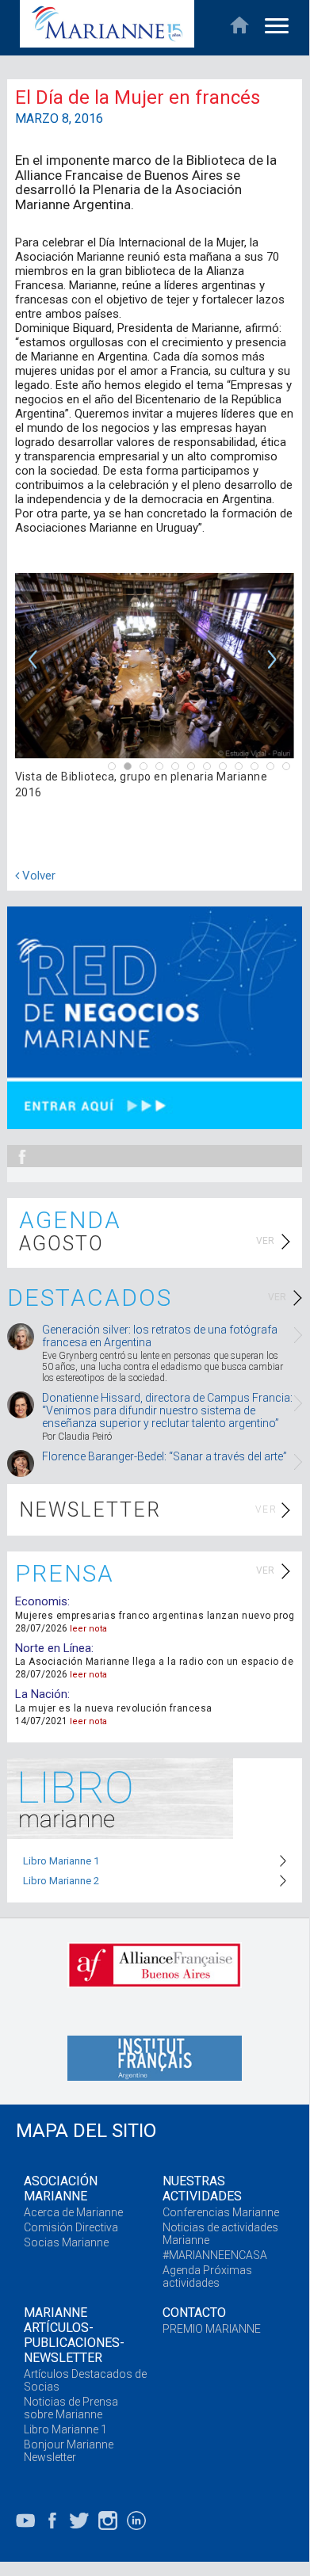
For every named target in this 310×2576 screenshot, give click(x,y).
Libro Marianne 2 (61, 1881)
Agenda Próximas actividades (207, 2276)
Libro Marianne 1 (61, 1861)
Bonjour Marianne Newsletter (69, 2451)
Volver (37, 876)
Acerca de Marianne (73, 2212)
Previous (35, 670)
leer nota (88, 1629)
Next (274, 670)
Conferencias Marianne (221, 2212)
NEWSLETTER (90, 1510)
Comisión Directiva (71, 2227)
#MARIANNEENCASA (215, 2255)
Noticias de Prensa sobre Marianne (71, 2408)
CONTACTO (194, 2313)
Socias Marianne (66, 2242)
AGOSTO (61, 1244)
